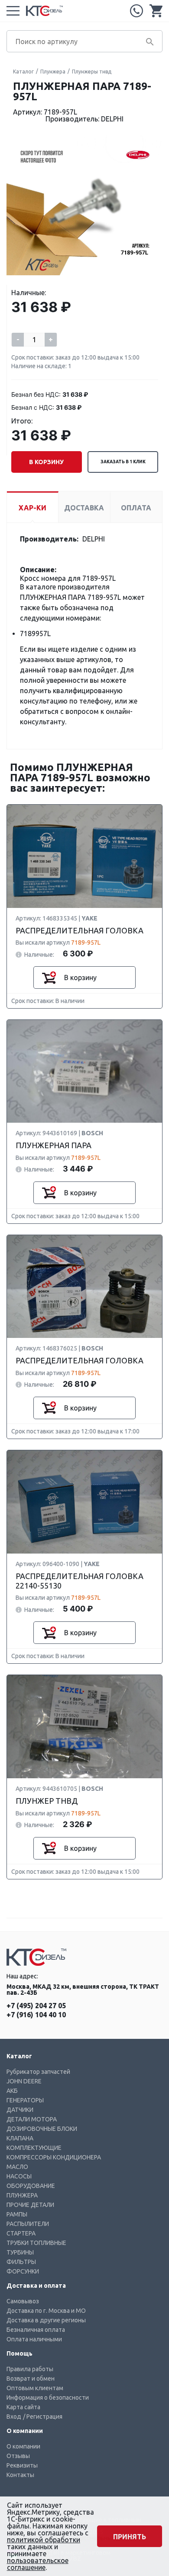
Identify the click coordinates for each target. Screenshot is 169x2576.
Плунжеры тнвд (92, 72)
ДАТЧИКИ (20, 2110)
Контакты (20, 2475)
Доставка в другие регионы (46, 2320)
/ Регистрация (43, 2417)
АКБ (12, 2091)
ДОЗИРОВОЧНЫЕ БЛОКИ (42, 2129)
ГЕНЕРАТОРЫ (25, 2100)
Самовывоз (23, 2301)
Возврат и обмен (31, 2379)
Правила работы (30, 2369)
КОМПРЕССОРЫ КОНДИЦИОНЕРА (54, 2157)
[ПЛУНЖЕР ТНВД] (84, 1727)
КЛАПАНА (20, 2138)
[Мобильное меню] (13, 11)
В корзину (46, 462)
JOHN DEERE (24, 2081)
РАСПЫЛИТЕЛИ (28, 2224)
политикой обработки (44, 2540)
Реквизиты (22, 2465)
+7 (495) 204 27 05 (136, 11)
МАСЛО (17, 2167)
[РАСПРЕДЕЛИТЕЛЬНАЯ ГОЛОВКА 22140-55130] (84, 1502)
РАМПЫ (17, 2214)
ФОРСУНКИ (23, 2271)
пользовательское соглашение (38, 2564)
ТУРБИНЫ (20, 2252)
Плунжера (53, 72)
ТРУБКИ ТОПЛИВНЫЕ (36, 2243)
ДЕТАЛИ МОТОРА (32, 2119)
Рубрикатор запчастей (38, 2072)
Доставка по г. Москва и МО (46, 2311)
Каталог (23, 72)
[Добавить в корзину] (49, 978)
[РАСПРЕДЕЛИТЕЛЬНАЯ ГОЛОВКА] (84, 857)
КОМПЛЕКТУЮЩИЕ (34, 2148)
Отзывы (18, 2456)
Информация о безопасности (48, 2398)
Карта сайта (23, 2407)
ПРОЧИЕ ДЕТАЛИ (30, 2205)
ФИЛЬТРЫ (21, 2262)
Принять (130, 2537)
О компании (23, 2446)
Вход (14, 2417)
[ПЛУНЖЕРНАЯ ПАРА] (84, 1072)
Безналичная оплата (36, 2330)
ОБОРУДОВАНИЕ (31, 2186)
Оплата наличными (34, 2339)
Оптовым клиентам (35, 2388)
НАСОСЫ (19, 2176)
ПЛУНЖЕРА (22, 2195)
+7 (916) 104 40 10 (36, 2015)
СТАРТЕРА (21, 2233)
